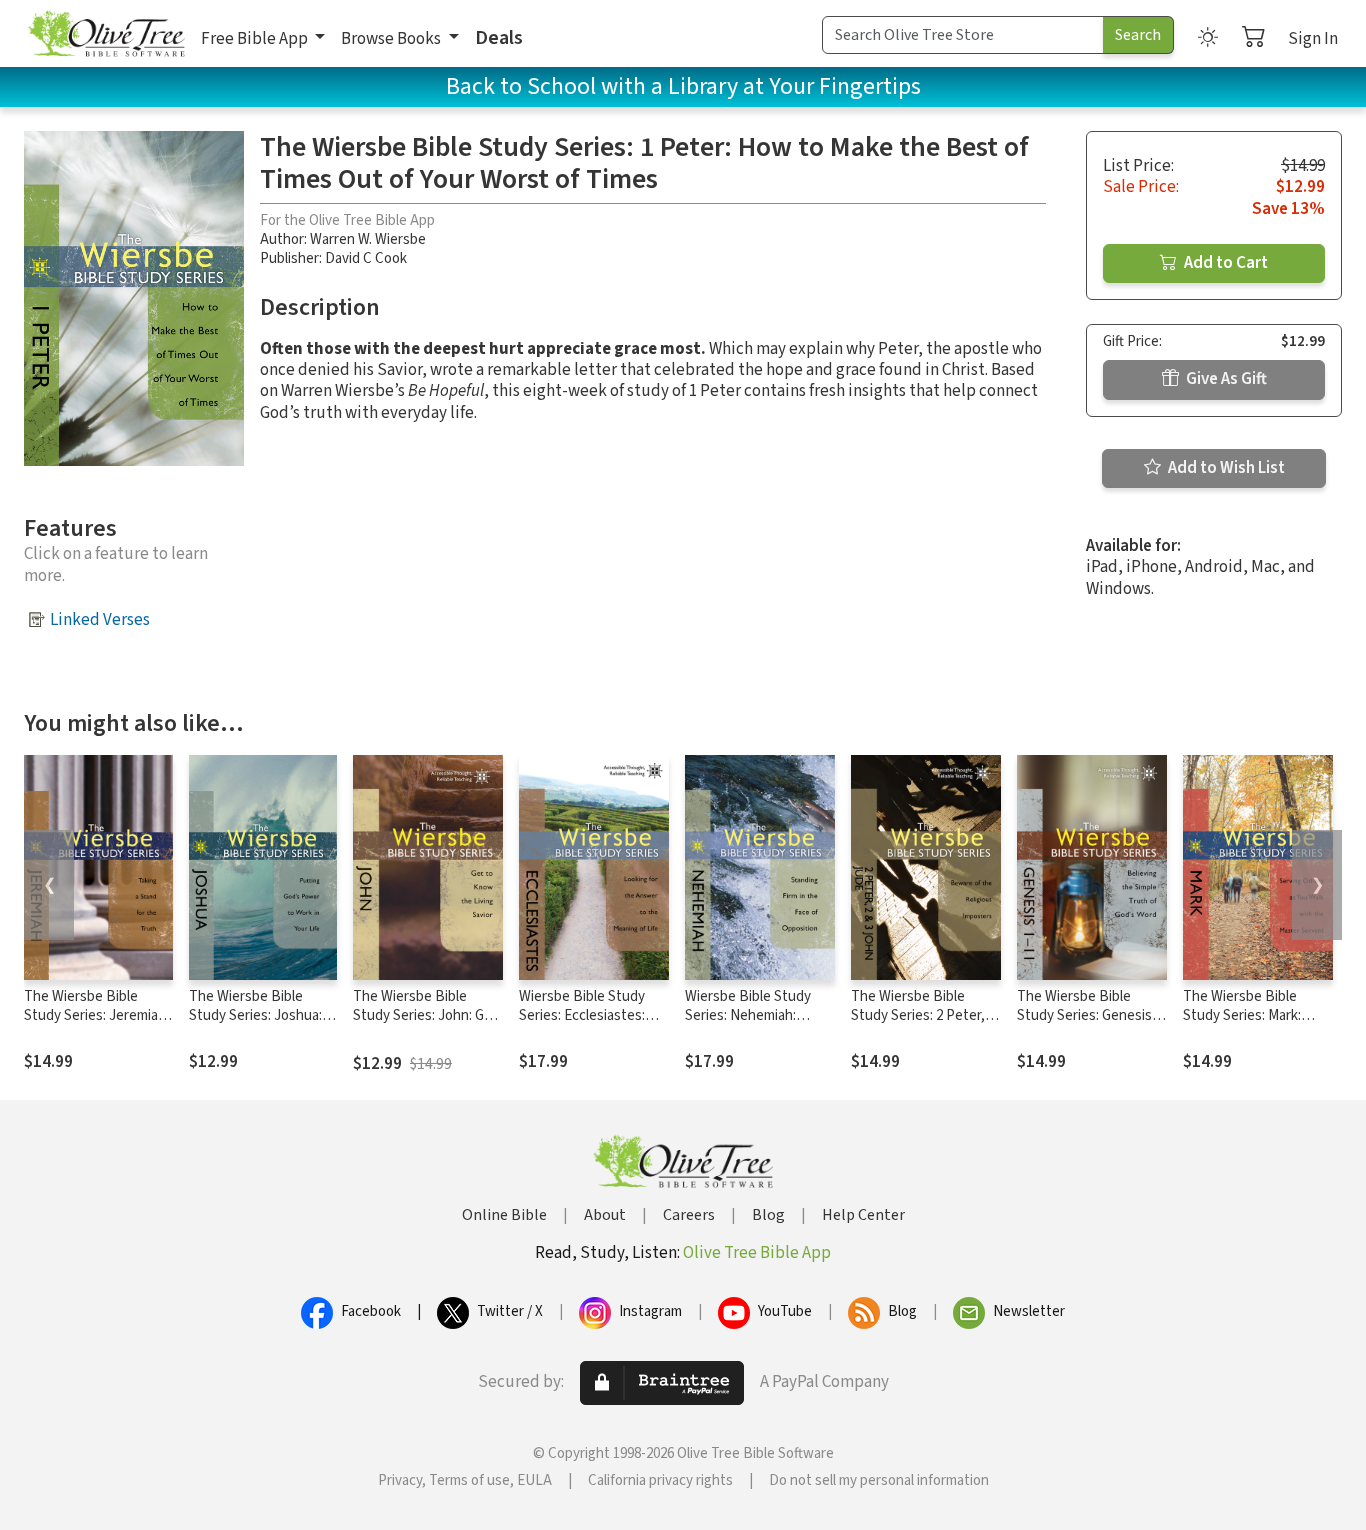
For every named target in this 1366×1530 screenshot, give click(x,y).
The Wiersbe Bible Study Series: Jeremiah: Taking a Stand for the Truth (96, 1025)
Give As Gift (1225, 379)
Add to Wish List (1225, 468)
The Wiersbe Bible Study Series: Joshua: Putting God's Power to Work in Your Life (262, 1025)
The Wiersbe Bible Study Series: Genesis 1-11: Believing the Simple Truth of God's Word (1092, 1025)
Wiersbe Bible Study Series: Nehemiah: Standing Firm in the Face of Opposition (748, 1025)
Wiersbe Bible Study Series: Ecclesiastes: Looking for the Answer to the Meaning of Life (592, 1025)
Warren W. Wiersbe (368, 239)
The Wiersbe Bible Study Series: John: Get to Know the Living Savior (425, 1025)
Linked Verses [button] (100, 620)
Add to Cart (1224, 263)
